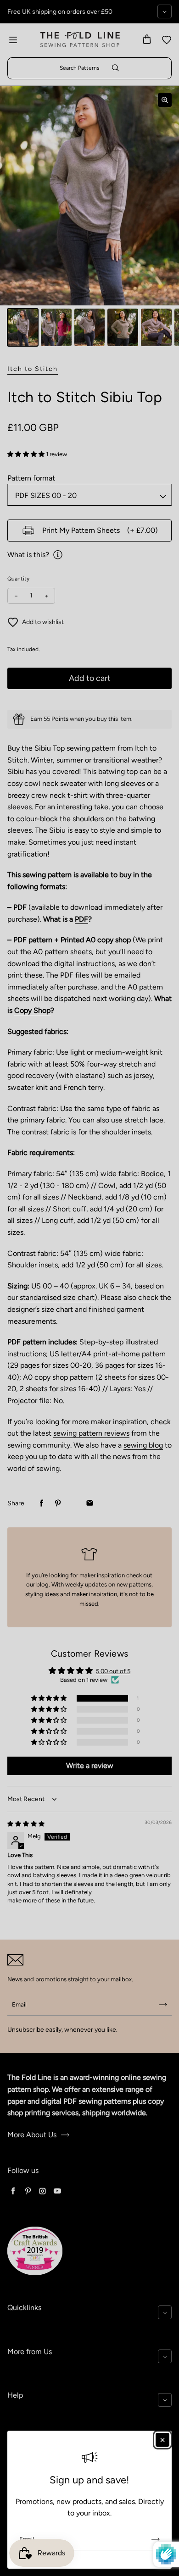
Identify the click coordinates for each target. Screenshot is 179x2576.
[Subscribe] (156, 2539)
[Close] (162, 2440)
